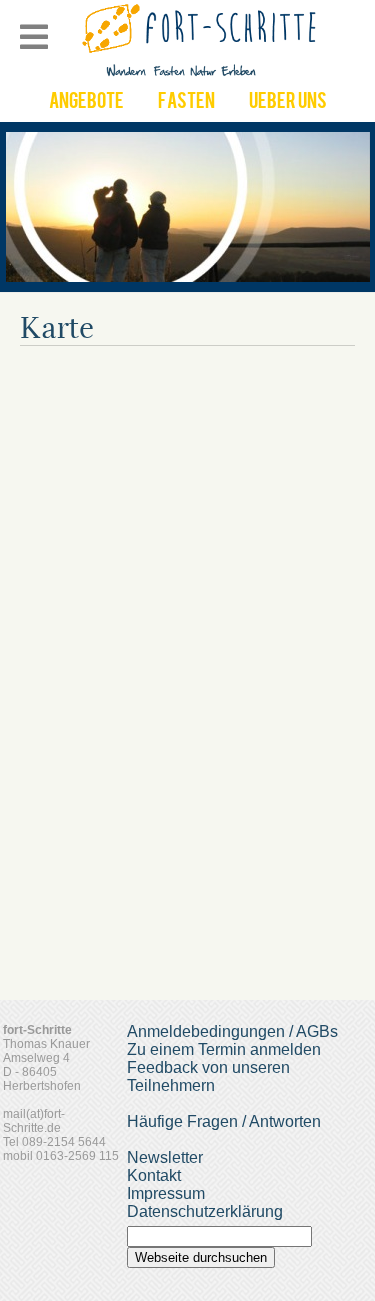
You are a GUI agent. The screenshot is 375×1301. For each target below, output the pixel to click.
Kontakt (154, 1175)
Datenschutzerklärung (205, 1211)
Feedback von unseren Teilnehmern (208, 1076)
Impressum (166, 1193)
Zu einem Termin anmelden (224, 1049)
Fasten (186, 103)
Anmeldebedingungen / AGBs (232, 1031)
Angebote (86, 103)
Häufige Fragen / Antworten (224, 1121)
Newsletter (165, 1157)
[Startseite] (201, 74)
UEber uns (288, 103)
